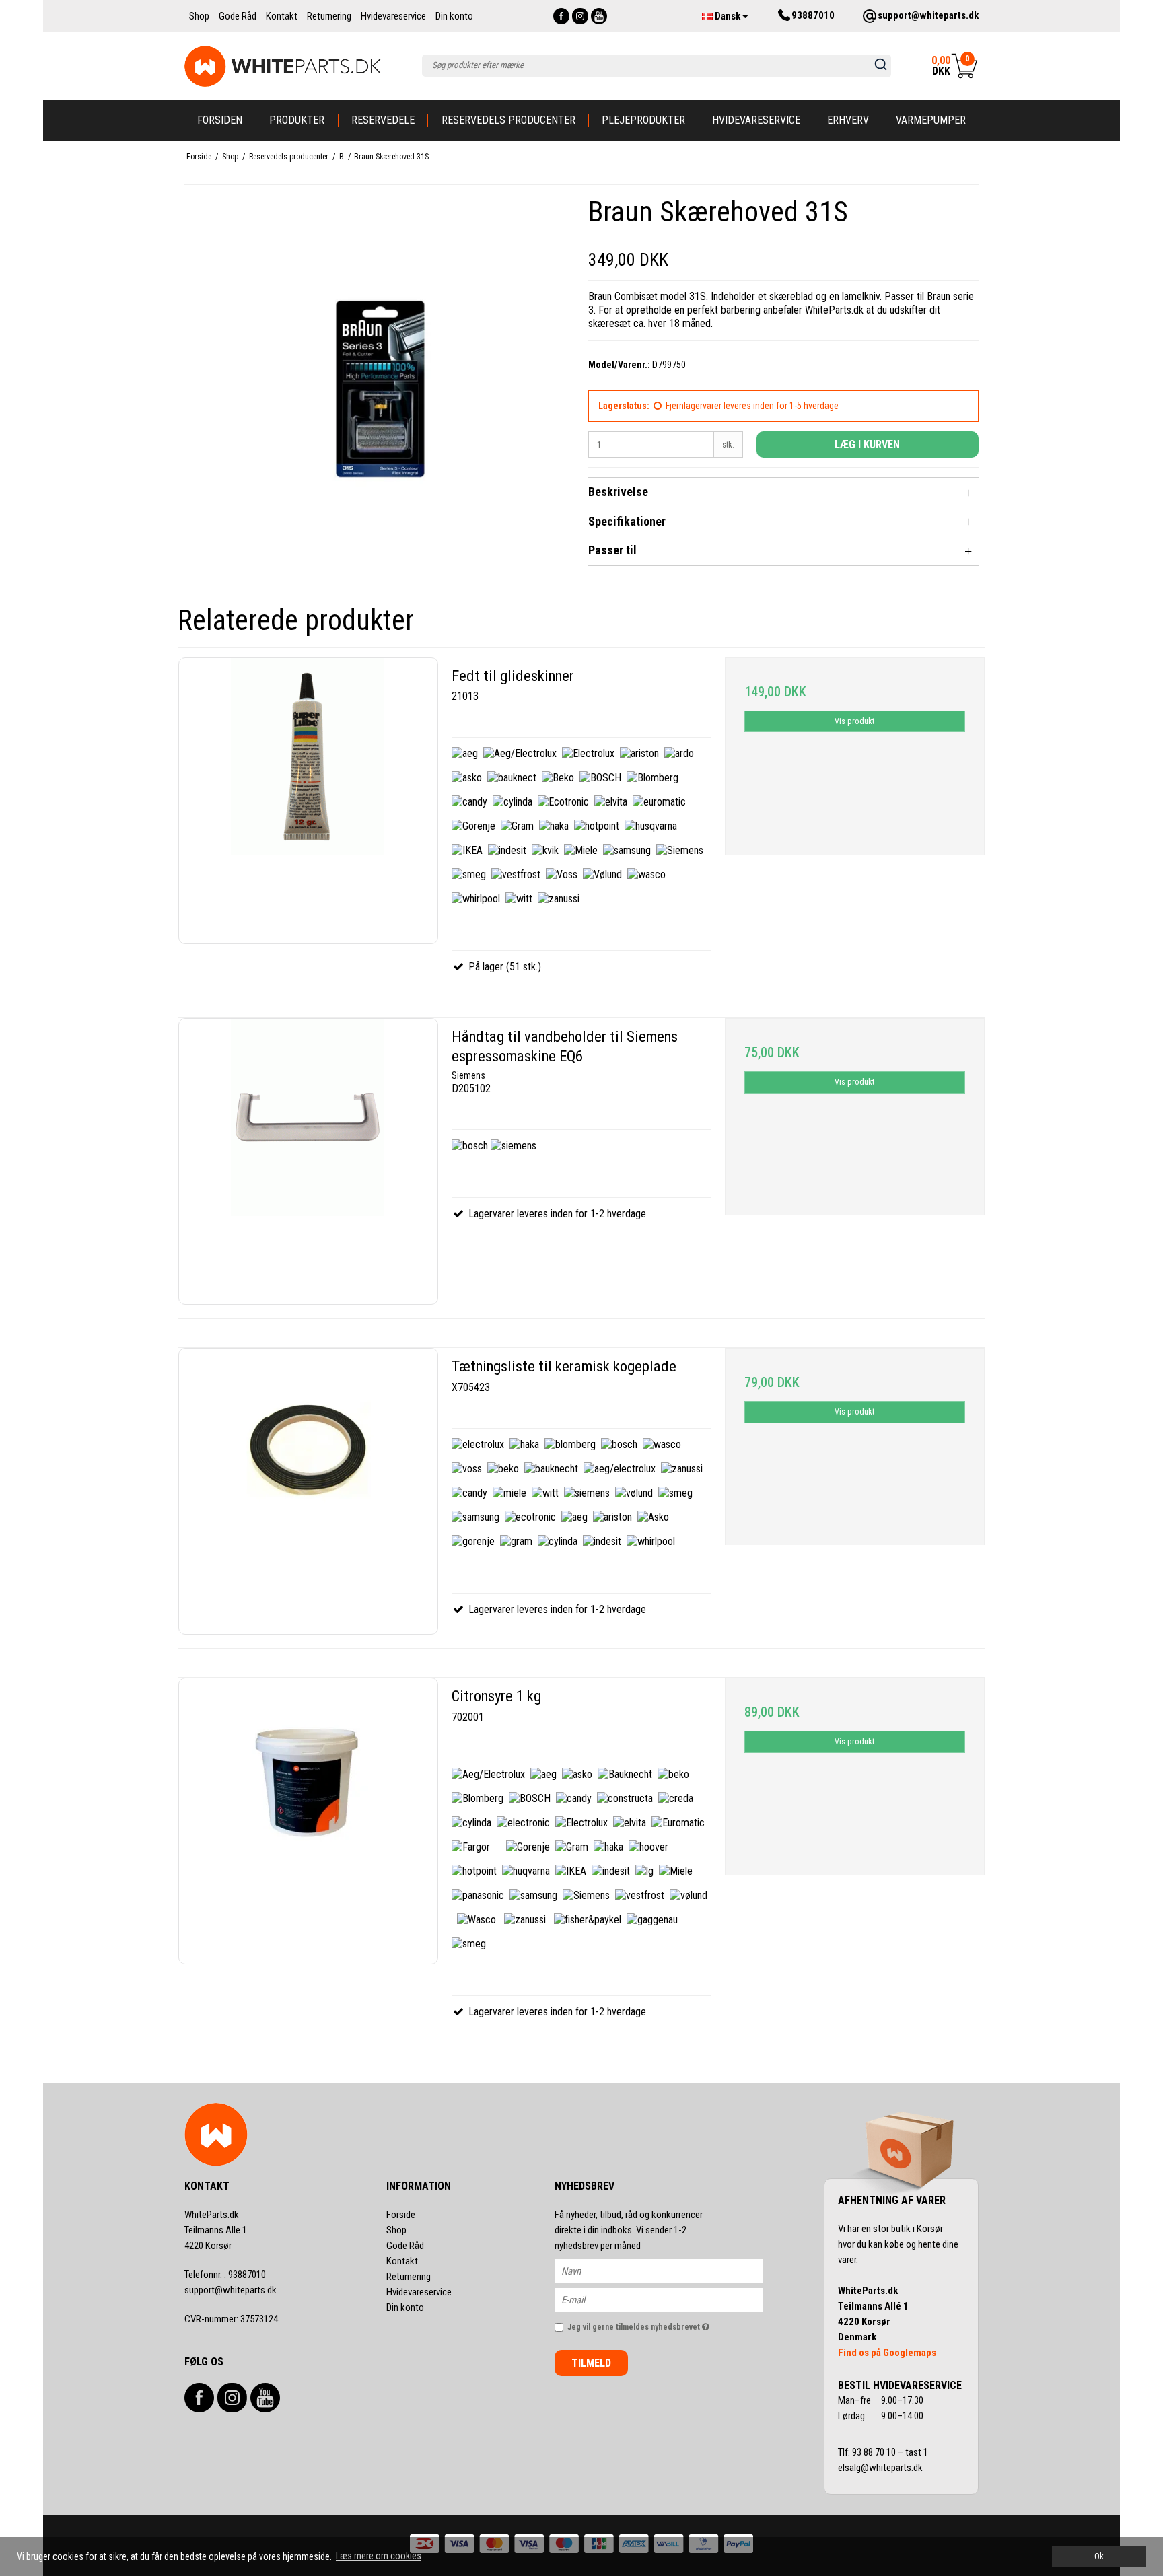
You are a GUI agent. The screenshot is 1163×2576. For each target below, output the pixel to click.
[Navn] (671, 2270)
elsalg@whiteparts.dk (881, 2468)
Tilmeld (591, 2363)
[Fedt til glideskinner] (308, 801)
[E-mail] (671, 2299)
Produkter (297, 120)
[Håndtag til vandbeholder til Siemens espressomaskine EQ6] (308, 1161)
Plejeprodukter (643, 120)
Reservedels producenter (508, 120)
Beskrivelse (618, 492)
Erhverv (848, 120)
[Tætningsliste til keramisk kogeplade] (308, 1491)
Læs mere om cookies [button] (379, 2556)
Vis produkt (854, 721)
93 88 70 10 (875, 2452)
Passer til (612, 550)
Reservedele (383, 120)
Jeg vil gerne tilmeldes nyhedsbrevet (665, 2325)
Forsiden (220, 120)
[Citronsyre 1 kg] (308, 1821)
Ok (1099, 2556)
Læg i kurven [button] (867, 444)
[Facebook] (561, 16)
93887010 (225, 2275)
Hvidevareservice (756, 120)
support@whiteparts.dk (231, 2290)
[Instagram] (580, 16)
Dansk (728, 16)
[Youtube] (599, 16)
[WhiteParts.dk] (283, 66)
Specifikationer (627, 521)
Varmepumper (931, 120)
